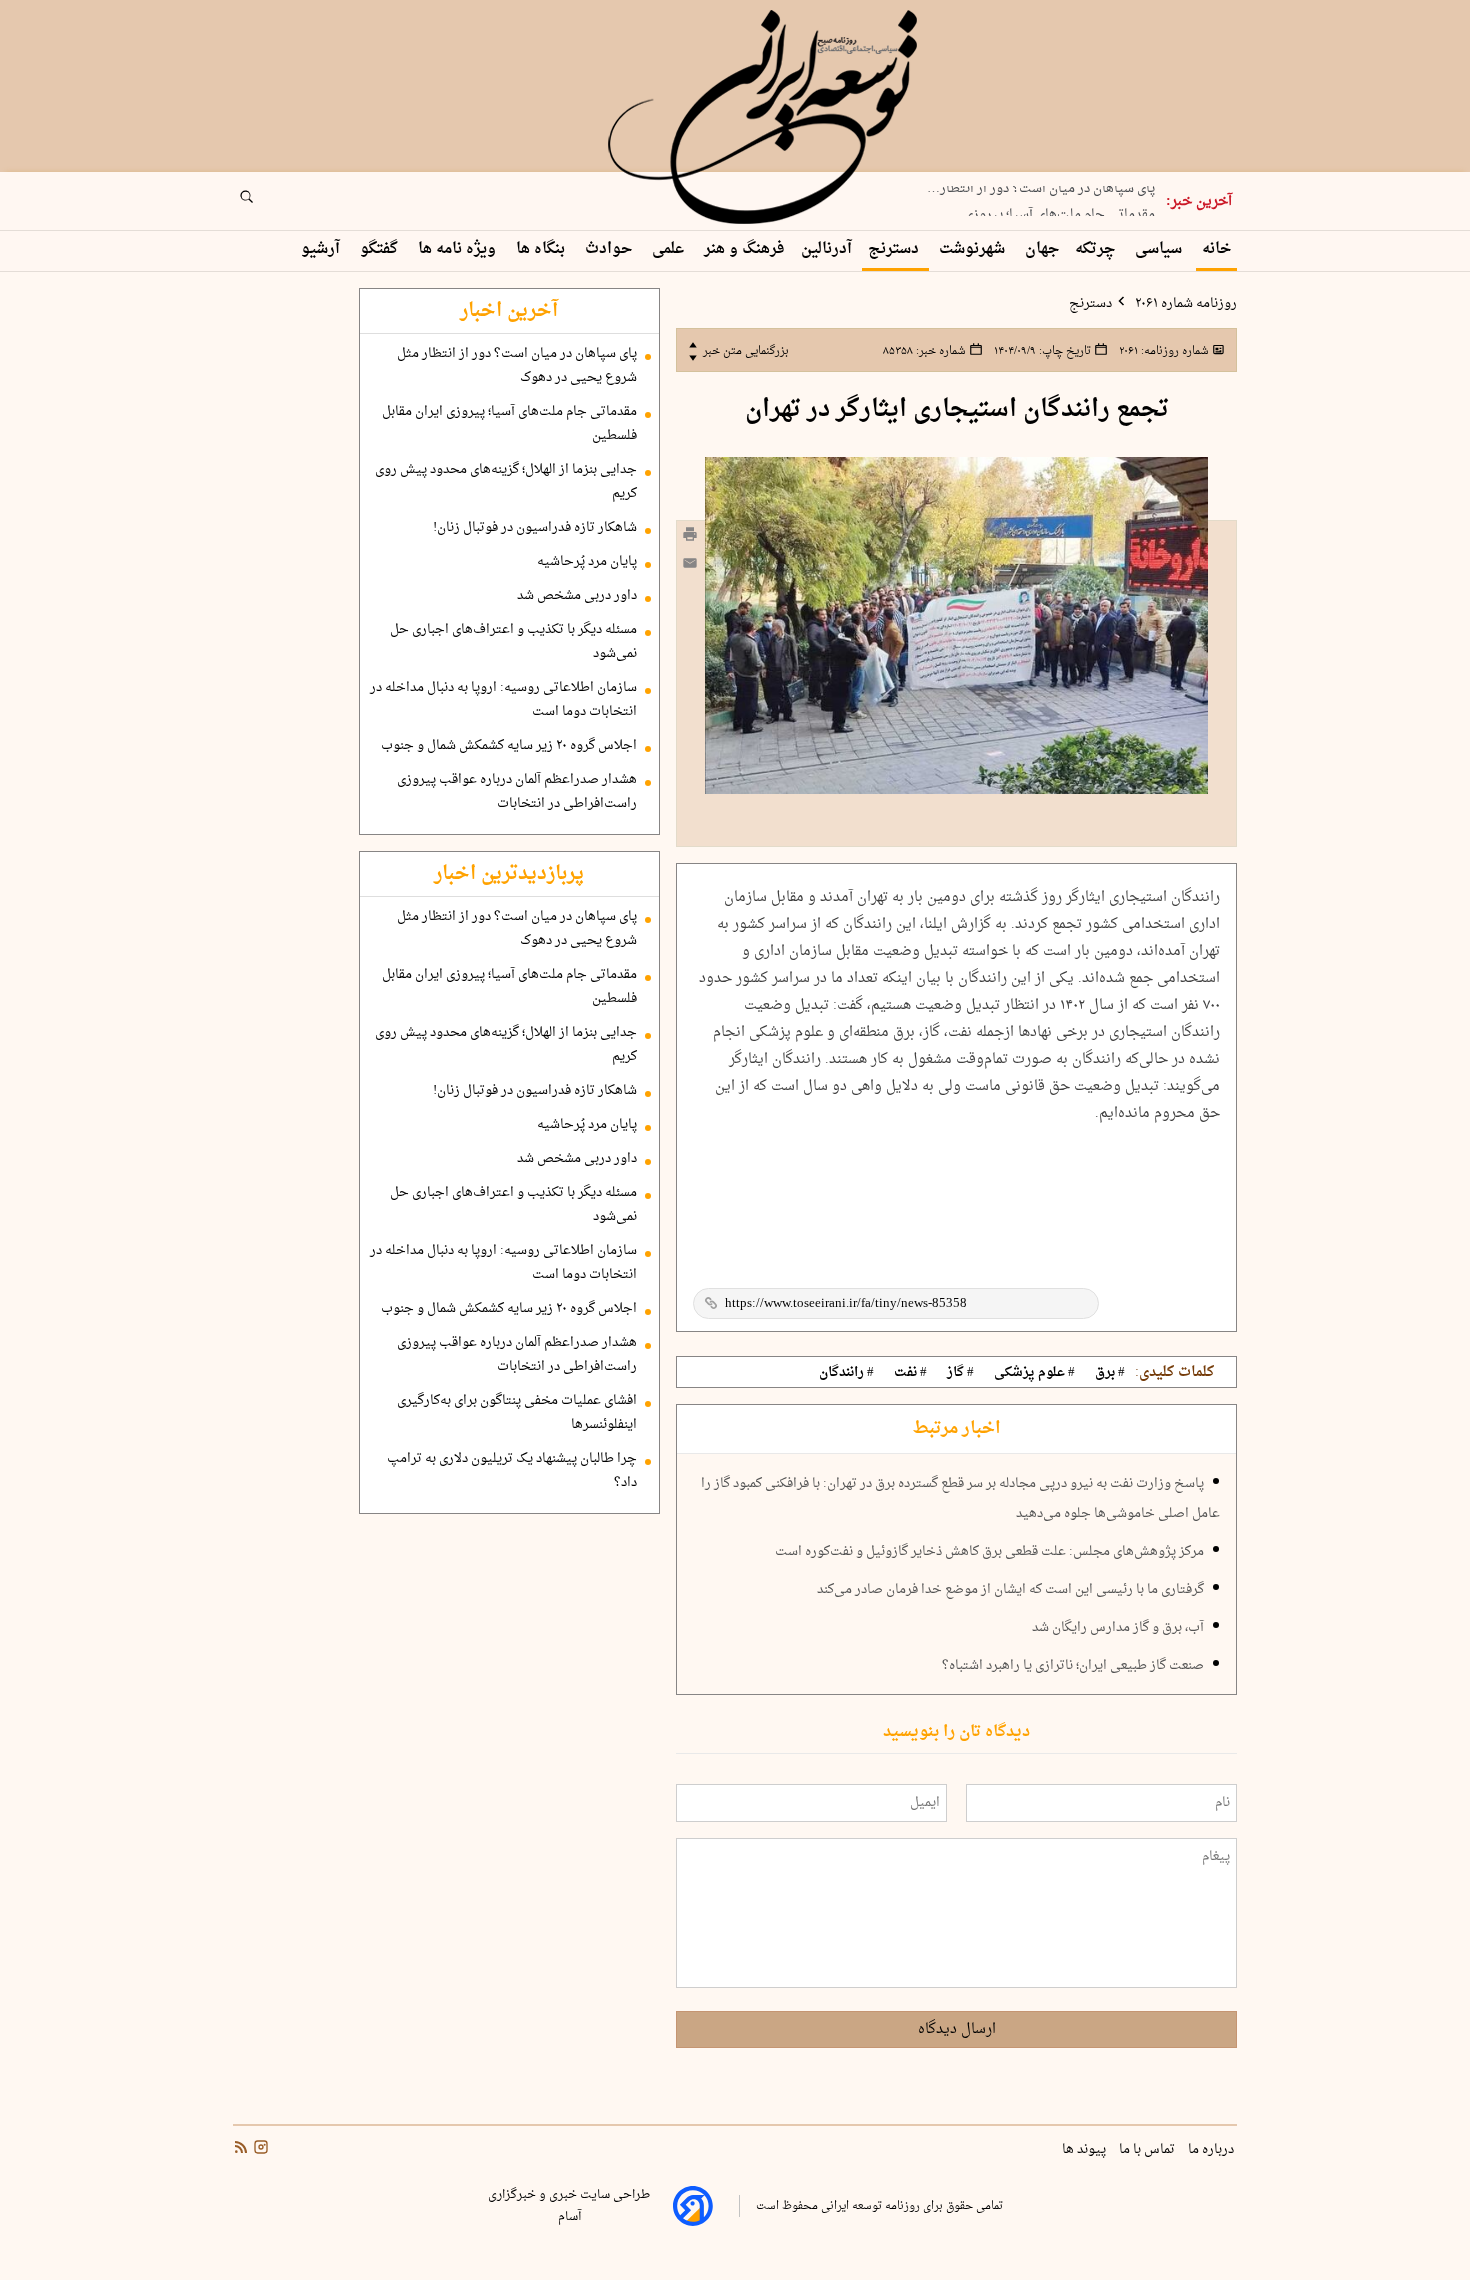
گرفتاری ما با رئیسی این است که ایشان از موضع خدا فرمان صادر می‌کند (1010, 1590)
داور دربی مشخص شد (577, 596)
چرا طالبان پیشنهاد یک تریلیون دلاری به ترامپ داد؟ (512, 1471)
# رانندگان (846, 1373)
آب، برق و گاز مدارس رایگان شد (1118, 1628)
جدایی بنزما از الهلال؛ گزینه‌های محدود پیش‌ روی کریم (506, 482)
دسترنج (895, 249)
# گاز (960, 1373)
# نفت (910, 1373)
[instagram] (259, 2149)
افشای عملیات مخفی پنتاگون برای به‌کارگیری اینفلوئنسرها (517, 1413)
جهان (1042, 249)
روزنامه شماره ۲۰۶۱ (1184, 304)
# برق (1110, 1373)
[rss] (241, 2149)
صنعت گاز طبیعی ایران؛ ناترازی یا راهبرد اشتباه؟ (1073, 1666)
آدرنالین (826, 249)
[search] (265, 203)
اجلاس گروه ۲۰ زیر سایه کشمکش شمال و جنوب (509, 746)
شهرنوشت (974, 249)
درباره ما (1212, 2150)
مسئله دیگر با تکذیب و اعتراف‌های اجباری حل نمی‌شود (513, 642)
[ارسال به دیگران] (690, 567)
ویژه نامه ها (459, 249)
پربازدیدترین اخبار (509, 874)
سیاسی (1160, 249)
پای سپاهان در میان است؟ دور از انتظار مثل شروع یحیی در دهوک (517, 366)
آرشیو (322, 249)
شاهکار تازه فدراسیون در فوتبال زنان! (535, 528)
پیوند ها (1085, 2150)
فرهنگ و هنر (744, 249)
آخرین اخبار (509, 311)
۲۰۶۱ (1162, 351)
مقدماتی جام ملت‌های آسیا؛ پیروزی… (1053, 206)
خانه (1216, 249)
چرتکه (1097, 249)
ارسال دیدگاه (957, 2029)
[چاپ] (690, 537)
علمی (670, 249)
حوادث (610, 249)
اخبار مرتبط (956, 1429)
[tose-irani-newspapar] (766, 118)
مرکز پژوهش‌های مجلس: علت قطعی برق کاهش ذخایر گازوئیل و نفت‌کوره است (989, 1552)
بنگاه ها (542, 249)
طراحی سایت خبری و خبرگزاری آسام (569, 2206)
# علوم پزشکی (1034, 1373)
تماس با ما (1148, 2150)
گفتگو (381, 249)
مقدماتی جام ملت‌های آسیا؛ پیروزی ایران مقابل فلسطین (509, 424)
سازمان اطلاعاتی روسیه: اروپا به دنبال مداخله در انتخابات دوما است (503, 700)
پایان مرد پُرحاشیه (587, 562)
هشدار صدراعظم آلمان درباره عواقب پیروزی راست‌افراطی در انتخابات (517, 792)
